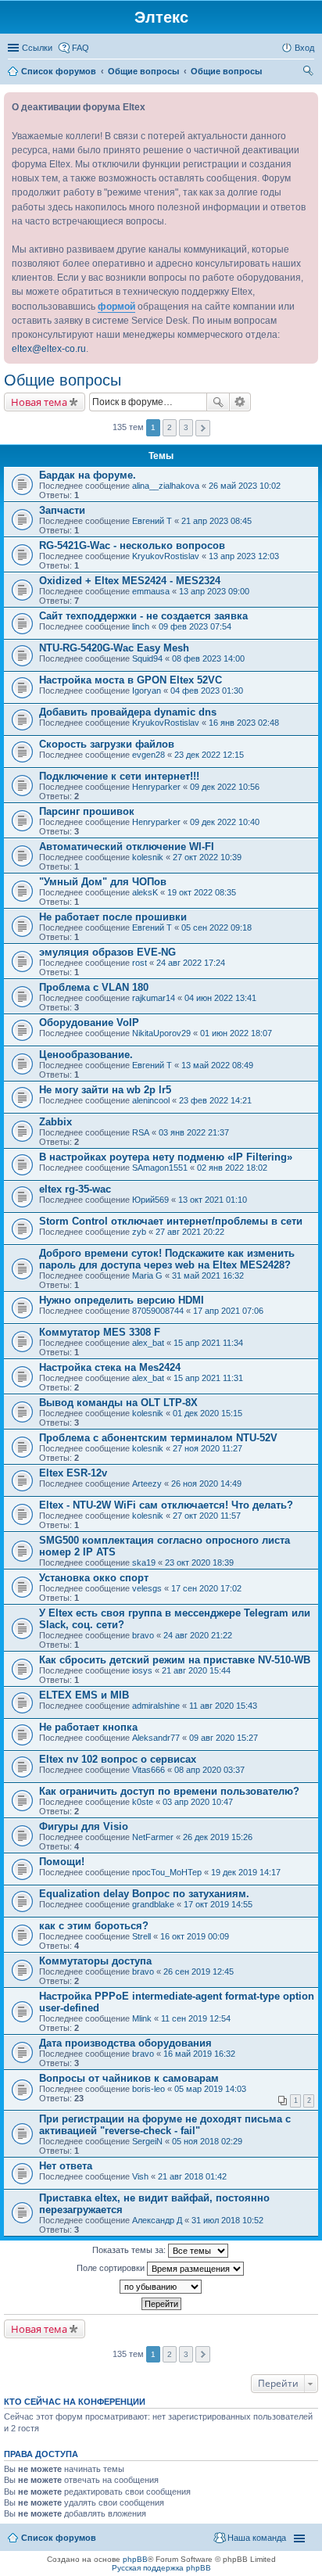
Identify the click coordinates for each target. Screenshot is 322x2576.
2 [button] (170, 427)
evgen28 (148, 755)
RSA (141, 1132)
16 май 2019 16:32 (199, 2054)
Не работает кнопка (88, 1727)
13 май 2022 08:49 (217, 1065)
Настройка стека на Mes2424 (110, 1367)
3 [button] (186, 427)
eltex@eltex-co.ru (49, 349)
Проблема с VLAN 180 (94, 987)
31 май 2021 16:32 (208, 1275)
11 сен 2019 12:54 (196, 2018)
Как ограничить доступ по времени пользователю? (169, 1791)
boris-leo (148, 2089)
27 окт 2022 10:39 (207, 857)
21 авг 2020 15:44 (196, 1670)
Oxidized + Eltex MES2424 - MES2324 (130, 581)
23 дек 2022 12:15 (209, 755)
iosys (142, 1670)
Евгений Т (152, 521)
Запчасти (62, 510)
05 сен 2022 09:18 (216, 927)
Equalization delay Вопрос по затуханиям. (144, 1894)
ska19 (144, 1562)
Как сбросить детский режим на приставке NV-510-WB (175, 1660)
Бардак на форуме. (88, 475)
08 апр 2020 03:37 (209, 1770)
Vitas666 (148, 1770)
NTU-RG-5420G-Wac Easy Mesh (114, 648)
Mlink (142, 2018)
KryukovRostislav (166, 556)
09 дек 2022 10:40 (225, 822)
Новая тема (39, 402)
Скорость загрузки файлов (107, 744)
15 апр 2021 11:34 (208, 1343)
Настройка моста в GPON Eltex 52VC (131, 680)
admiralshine (156, 1706)
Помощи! (62, 1862)
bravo (143, 1635)
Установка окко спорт (94, 1578)
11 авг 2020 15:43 (223, 1706)
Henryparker (156, 787)
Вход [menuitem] (304, 48)
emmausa (151, 591)
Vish (140, 2176)
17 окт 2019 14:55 (218, 1904)
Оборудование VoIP (89, 1023)
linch (141, 626)
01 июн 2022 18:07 (236, 1033)
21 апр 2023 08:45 (216, 521)
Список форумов (59, 2538)
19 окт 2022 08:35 (202, 892)
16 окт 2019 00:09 (195, 1936)
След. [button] (203, 428)
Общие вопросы (63, 380)
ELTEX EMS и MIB (84, 1695)
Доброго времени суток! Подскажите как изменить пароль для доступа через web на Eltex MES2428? (167, 1259)
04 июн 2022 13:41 (220, 998)
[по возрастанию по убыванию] (161, 2287)
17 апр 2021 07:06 (228, 1311)
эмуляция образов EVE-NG (107, 952)
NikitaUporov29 (161, 1033)
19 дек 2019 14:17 (246, 1872)
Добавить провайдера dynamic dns (128, 712)
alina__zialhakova (166, 486)
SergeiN (147, 2141)
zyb (139, 1232)
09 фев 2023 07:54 (195, 626)
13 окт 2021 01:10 (213, 1200)
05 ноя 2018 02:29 (207, 2141)
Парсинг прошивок (87, 811)
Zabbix (55, 1122)
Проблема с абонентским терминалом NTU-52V (158, 1438)
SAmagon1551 (160, 1168)
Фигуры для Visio (84, 1826)
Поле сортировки (112, 2267)
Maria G (147, 1275)
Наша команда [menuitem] (257, 2538)
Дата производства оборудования (125, 2043)
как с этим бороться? (94, 1926)
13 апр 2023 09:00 (214, 591)
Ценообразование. (86, 1055)
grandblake (153, 1904)
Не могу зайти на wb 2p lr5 (105, 1090)
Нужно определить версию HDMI (122, 1300)
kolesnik (148, 857)
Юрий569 (150, 1200)
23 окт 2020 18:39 (199, 1562)
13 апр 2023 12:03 (244, 556)
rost (140, 963)
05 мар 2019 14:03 (210, 2089)
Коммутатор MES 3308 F (100, 1332)
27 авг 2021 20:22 (190, 1232)
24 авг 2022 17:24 (191, 963)
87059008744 (158, 1311)
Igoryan (147, 691)
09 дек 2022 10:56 (225, 787)
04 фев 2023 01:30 (207, 691)
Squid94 (147, 658)
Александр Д (157, 2220)
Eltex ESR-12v (73, 1473)
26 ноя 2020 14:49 (206, 1484)
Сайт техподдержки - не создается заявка (143, 616)
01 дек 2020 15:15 (208, 1413)
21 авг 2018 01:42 (192, 2176)
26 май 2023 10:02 (245, 486)
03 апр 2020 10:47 (198, 1802)
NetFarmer (153, 1837)
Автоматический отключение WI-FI (127, 847)
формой (116, 307)
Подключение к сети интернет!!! (119, 776)
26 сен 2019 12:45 (199, 1971)
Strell (141, 1936)
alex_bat (148, 1343)
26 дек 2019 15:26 (218, 1837)
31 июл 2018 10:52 (227, 2220)
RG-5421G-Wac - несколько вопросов (132, 545)
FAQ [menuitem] (80, 48)
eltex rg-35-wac (75, 1189)
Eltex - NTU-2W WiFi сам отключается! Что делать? (166, 1505)
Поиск (218, 402)
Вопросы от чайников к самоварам (129, 2078)
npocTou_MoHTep (167, 1872)
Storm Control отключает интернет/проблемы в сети (171, 1221)
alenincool (151, 1100)
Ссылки (37, 48)
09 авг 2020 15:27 (224, 1738)
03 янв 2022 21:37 (194, 1132)
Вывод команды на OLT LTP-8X (118, 1403)
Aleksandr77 (156, 1738)
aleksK (145, 892)
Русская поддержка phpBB (161, 2568)
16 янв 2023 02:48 (244, 723)
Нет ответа (66, 2166)
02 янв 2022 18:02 (232, 1168)
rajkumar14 (154, 998)
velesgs (147, 1588)
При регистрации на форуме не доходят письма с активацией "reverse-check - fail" (165, 2125)
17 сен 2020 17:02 (206, 1588)
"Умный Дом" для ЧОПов (103, 882)
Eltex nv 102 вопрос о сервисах (118, 1759)
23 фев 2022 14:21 (215, 1100)
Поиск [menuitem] (309, 73)
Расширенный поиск (240, 402)
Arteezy (147, 1484)
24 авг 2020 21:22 (198, 1635)
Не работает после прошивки (113, 917)
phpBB (135, 2559)
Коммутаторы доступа (95, 1961)
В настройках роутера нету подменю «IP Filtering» (166, 1157)
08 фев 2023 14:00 (208, 658)
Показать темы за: (130, 2249)
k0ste (143, 1802)
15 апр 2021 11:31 (208, 1378)
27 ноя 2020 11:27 (208, 1448)
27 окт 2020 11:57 (207, 1516)
